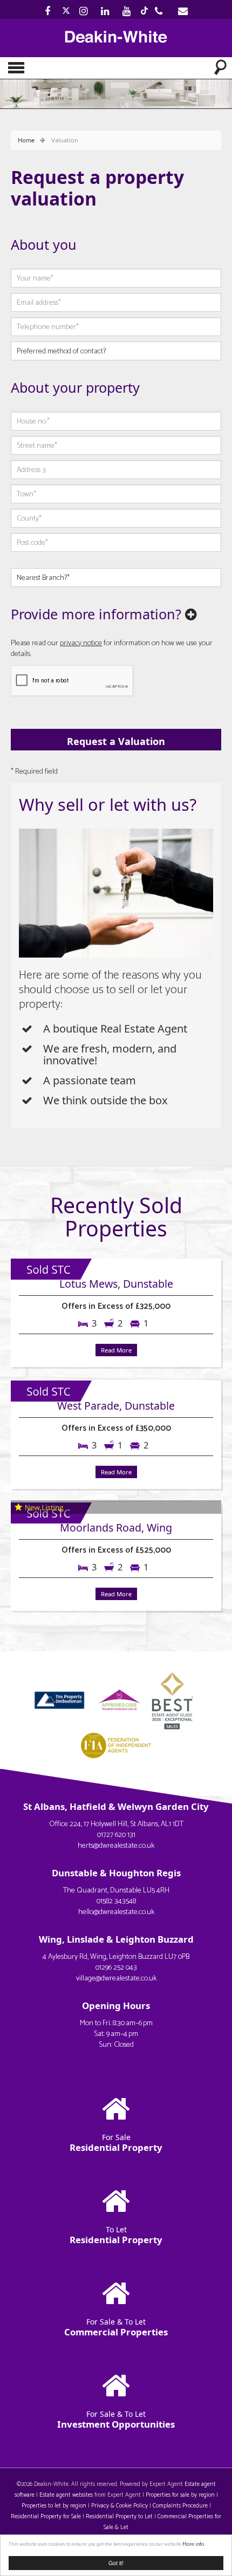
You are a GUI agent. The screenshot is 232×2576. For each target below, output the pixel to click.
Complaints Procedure (180, 2506)
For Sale (116, 2143)
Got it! (116, 2563)
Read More (116, 1350)
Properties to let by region (54, 2506)
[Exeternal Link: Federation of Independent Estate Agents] (116, 1744)
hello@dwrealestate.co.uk (116, 1912)
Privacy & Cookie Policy (120, 2506)
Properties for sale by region (180, 2495)
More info (193, 2544)
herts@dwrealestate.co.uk (116, 1846)
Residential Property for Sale (46, 2517)
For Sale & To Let (116, 2327)
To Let (116, 2235)
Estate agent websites (66, 2495)
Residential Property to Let (119, 2517)
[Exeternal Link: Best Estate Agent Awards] (175, 1699)
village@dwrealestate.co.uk (116, 1979)
